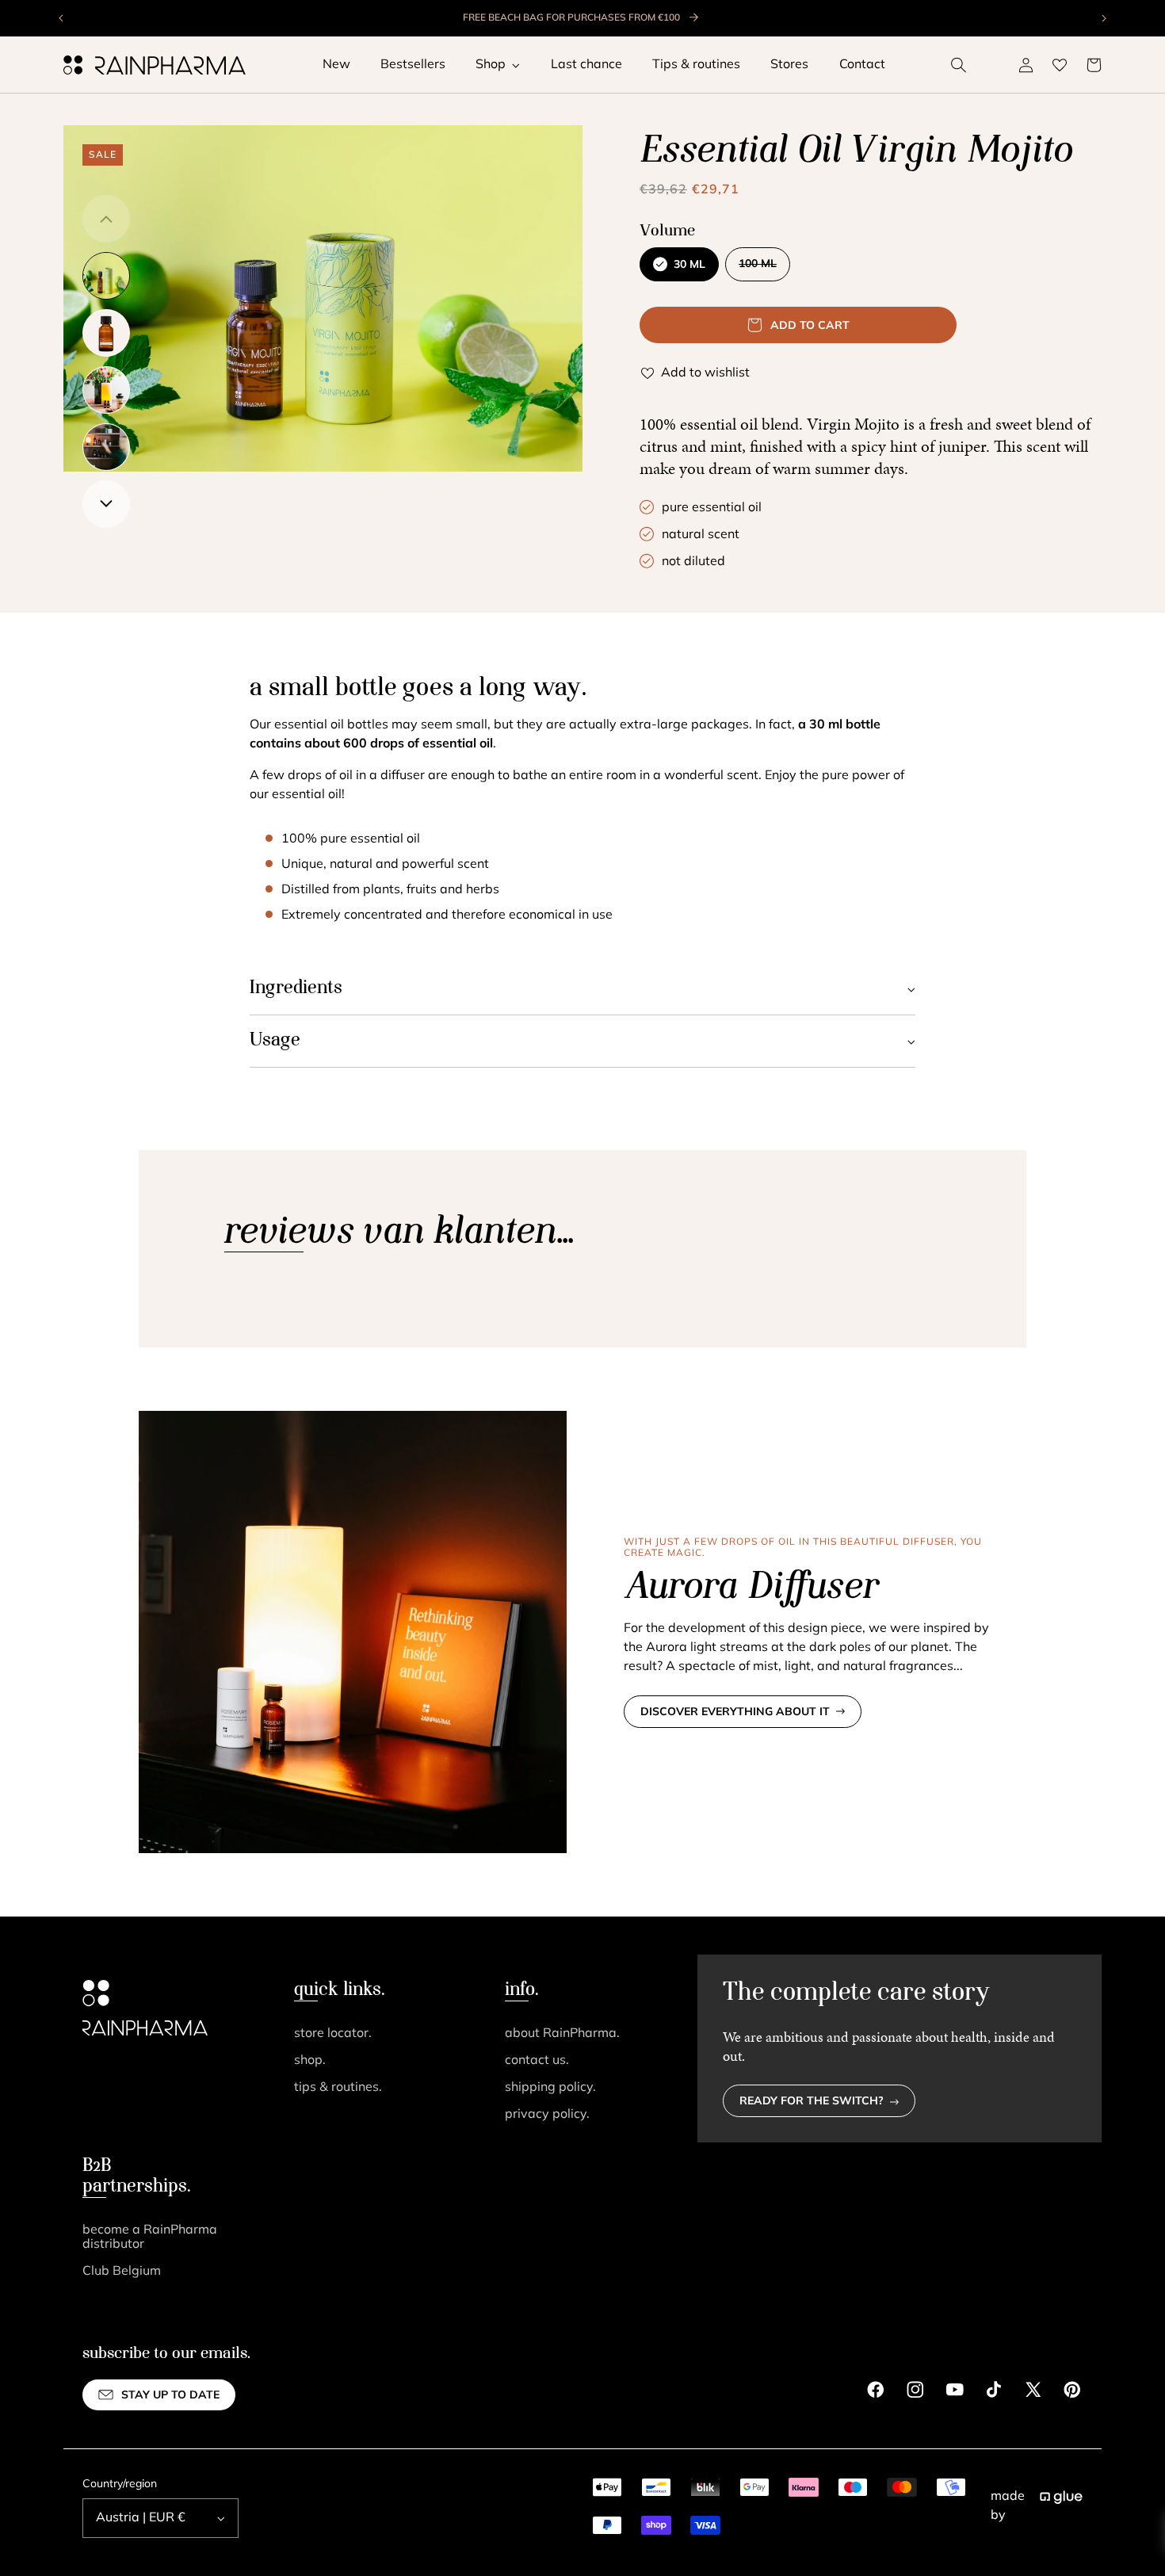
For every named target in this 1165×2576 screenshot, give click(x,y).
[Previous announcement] (62, 18)
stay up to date (170, 2396)
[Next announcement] (1103, 18)
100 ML (764, 269)
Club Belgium (122, 2272)
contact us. (537, 2061)
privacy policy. (547, 2115)
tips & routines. (338, 2088)
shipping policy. (550, 2088)
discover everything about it (735, 1712)
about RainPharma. (562, 2034)
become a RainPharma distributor (150, 2238)
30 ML (689, 265)
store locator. (333, 2034)
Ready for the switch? (812, 2102)
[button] (959, 65)
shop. (310, 2061)
